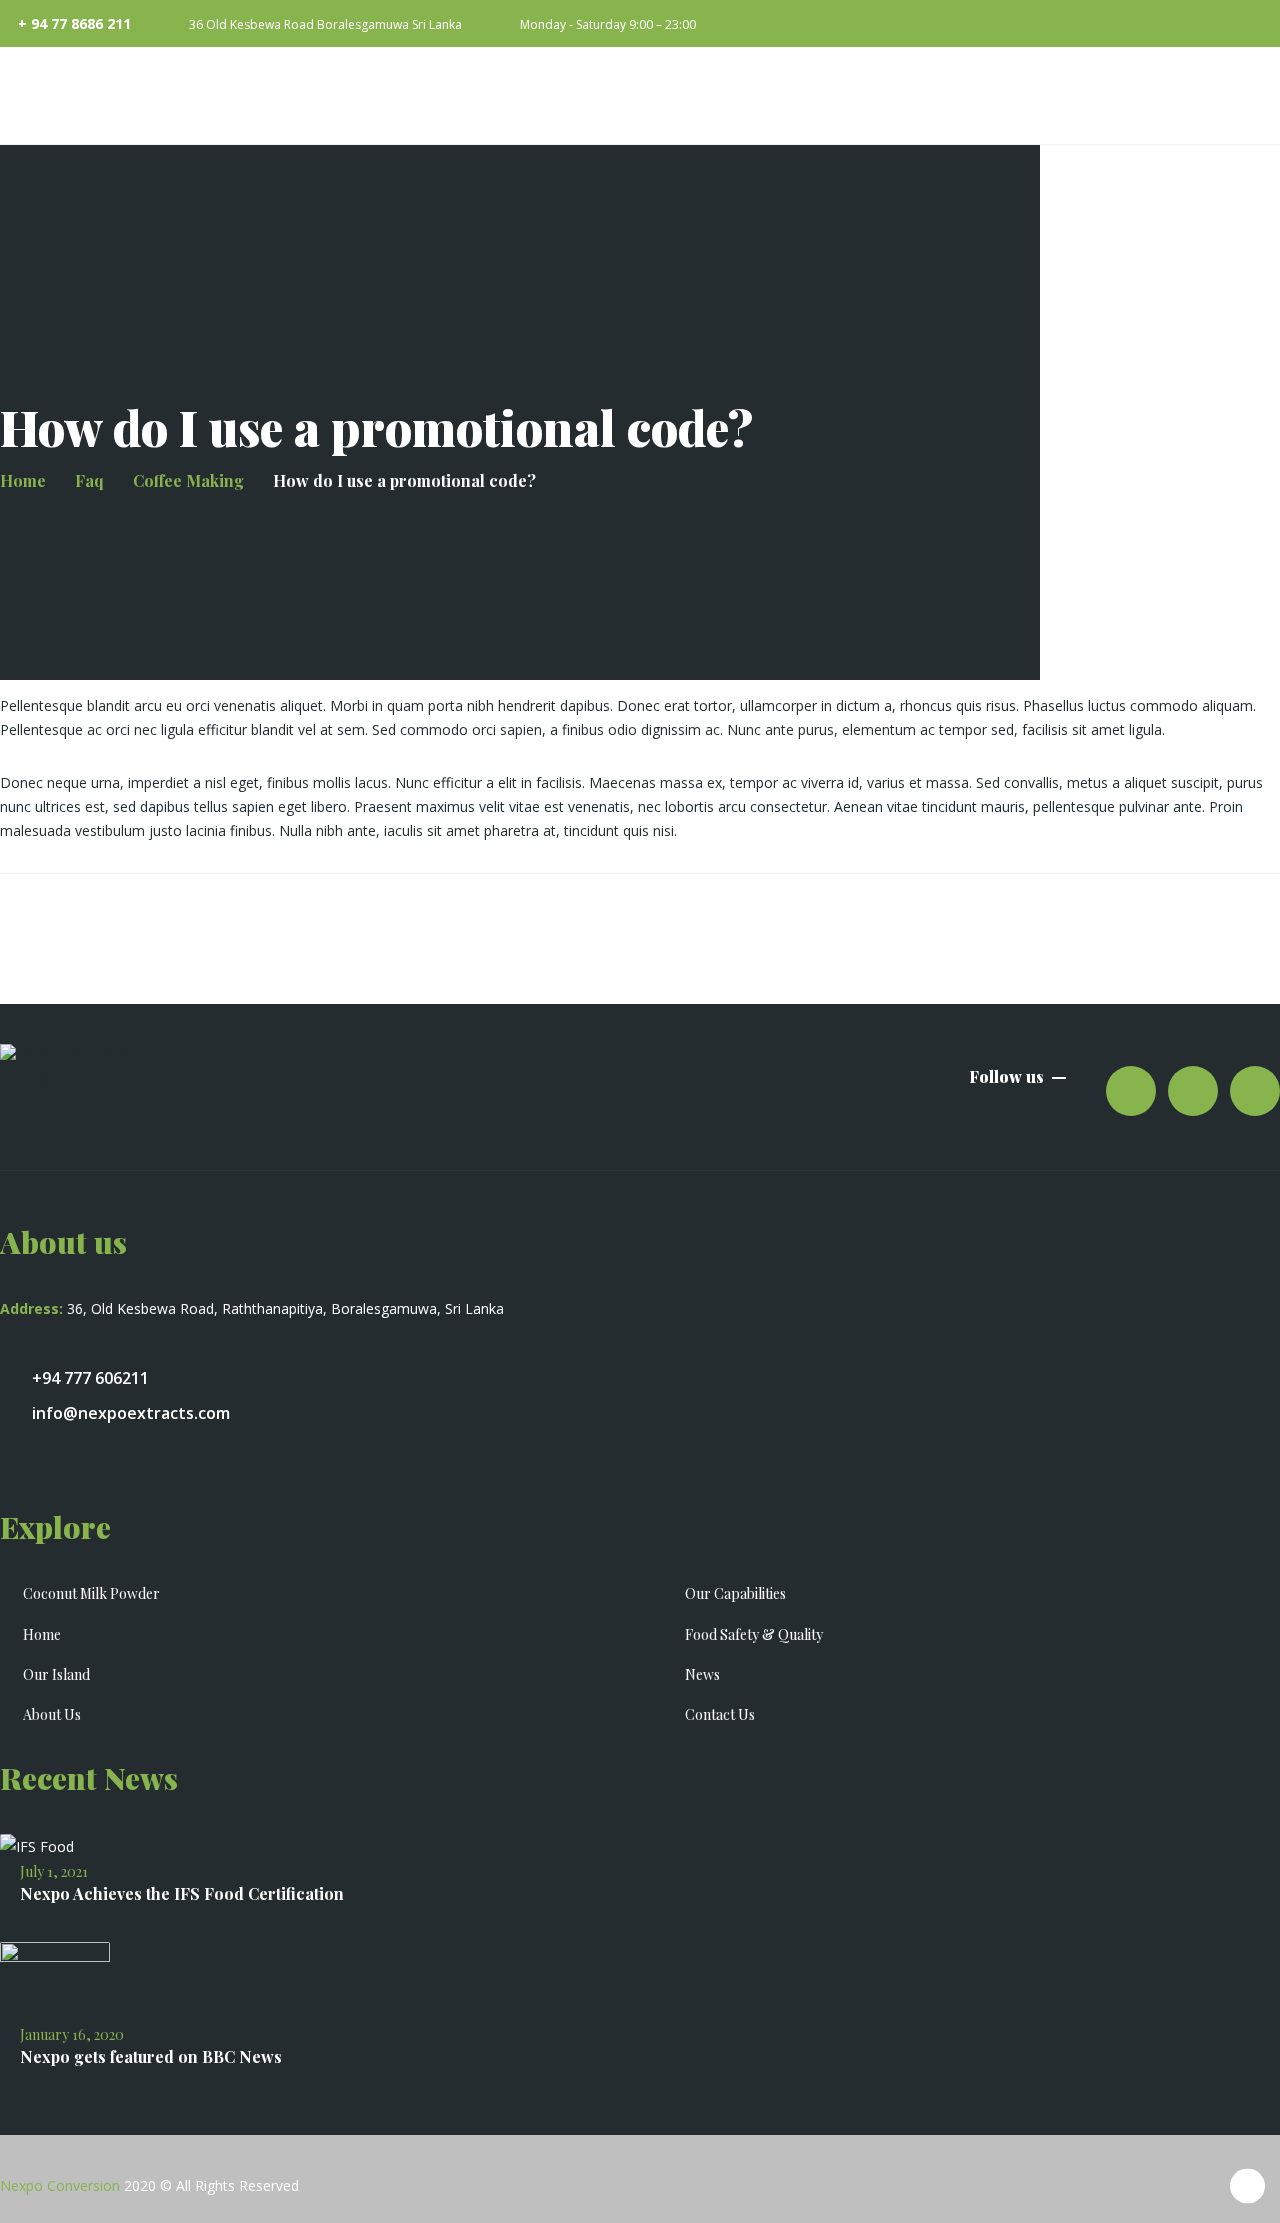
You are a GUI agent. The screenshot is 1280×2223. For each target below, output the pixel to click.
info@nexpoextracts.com (131, 1413)
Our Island (56, 1674)
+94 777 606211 (90, 1378)
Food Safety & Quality (754, 1634)
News (702, 1674)
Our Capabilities (735, 1593)
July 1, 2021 (54, 1871)
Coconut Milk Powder (91, 1593)
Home (42, 1634)
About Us (52, 1714)
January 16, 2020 (72, 2034)
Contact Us (720, 1714)
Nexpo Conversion (60, 2185)
